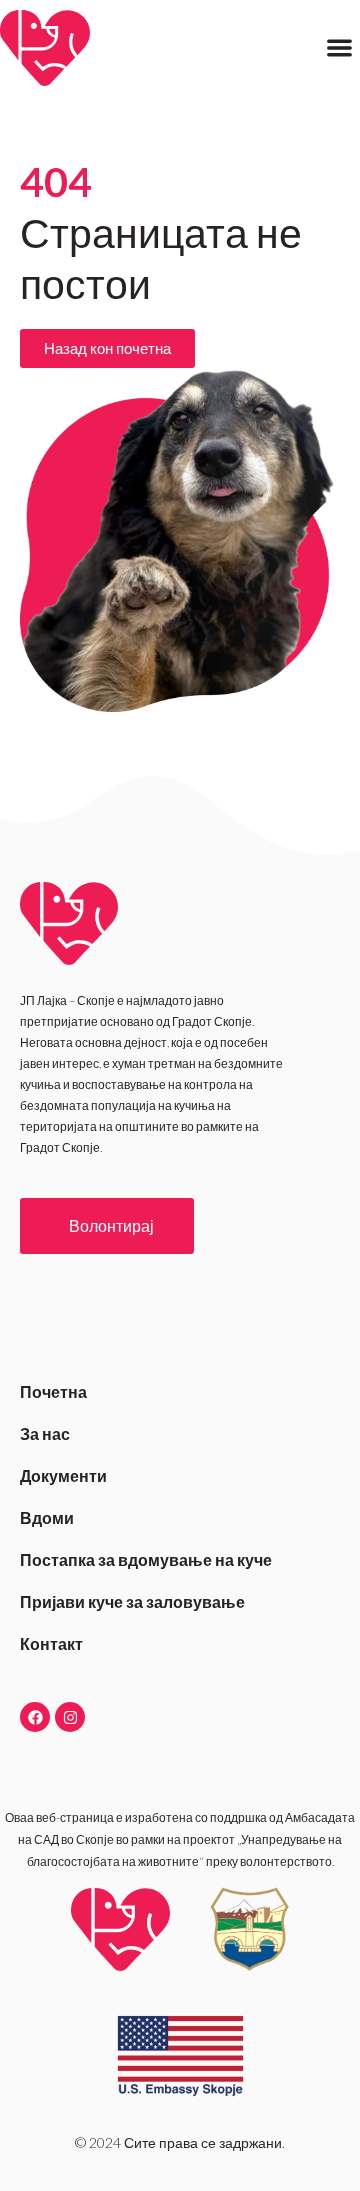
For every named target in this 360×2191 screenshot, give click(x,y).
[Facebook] (35, 1717)
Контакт (51, 1643)
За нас (45, 1433)
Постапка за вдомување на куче (146, 1559)
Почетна (53, 1391)
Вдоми (47, 1517)
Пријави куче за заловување (132, 1601)
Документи (63, 1475)
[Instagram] (70, 1717)
